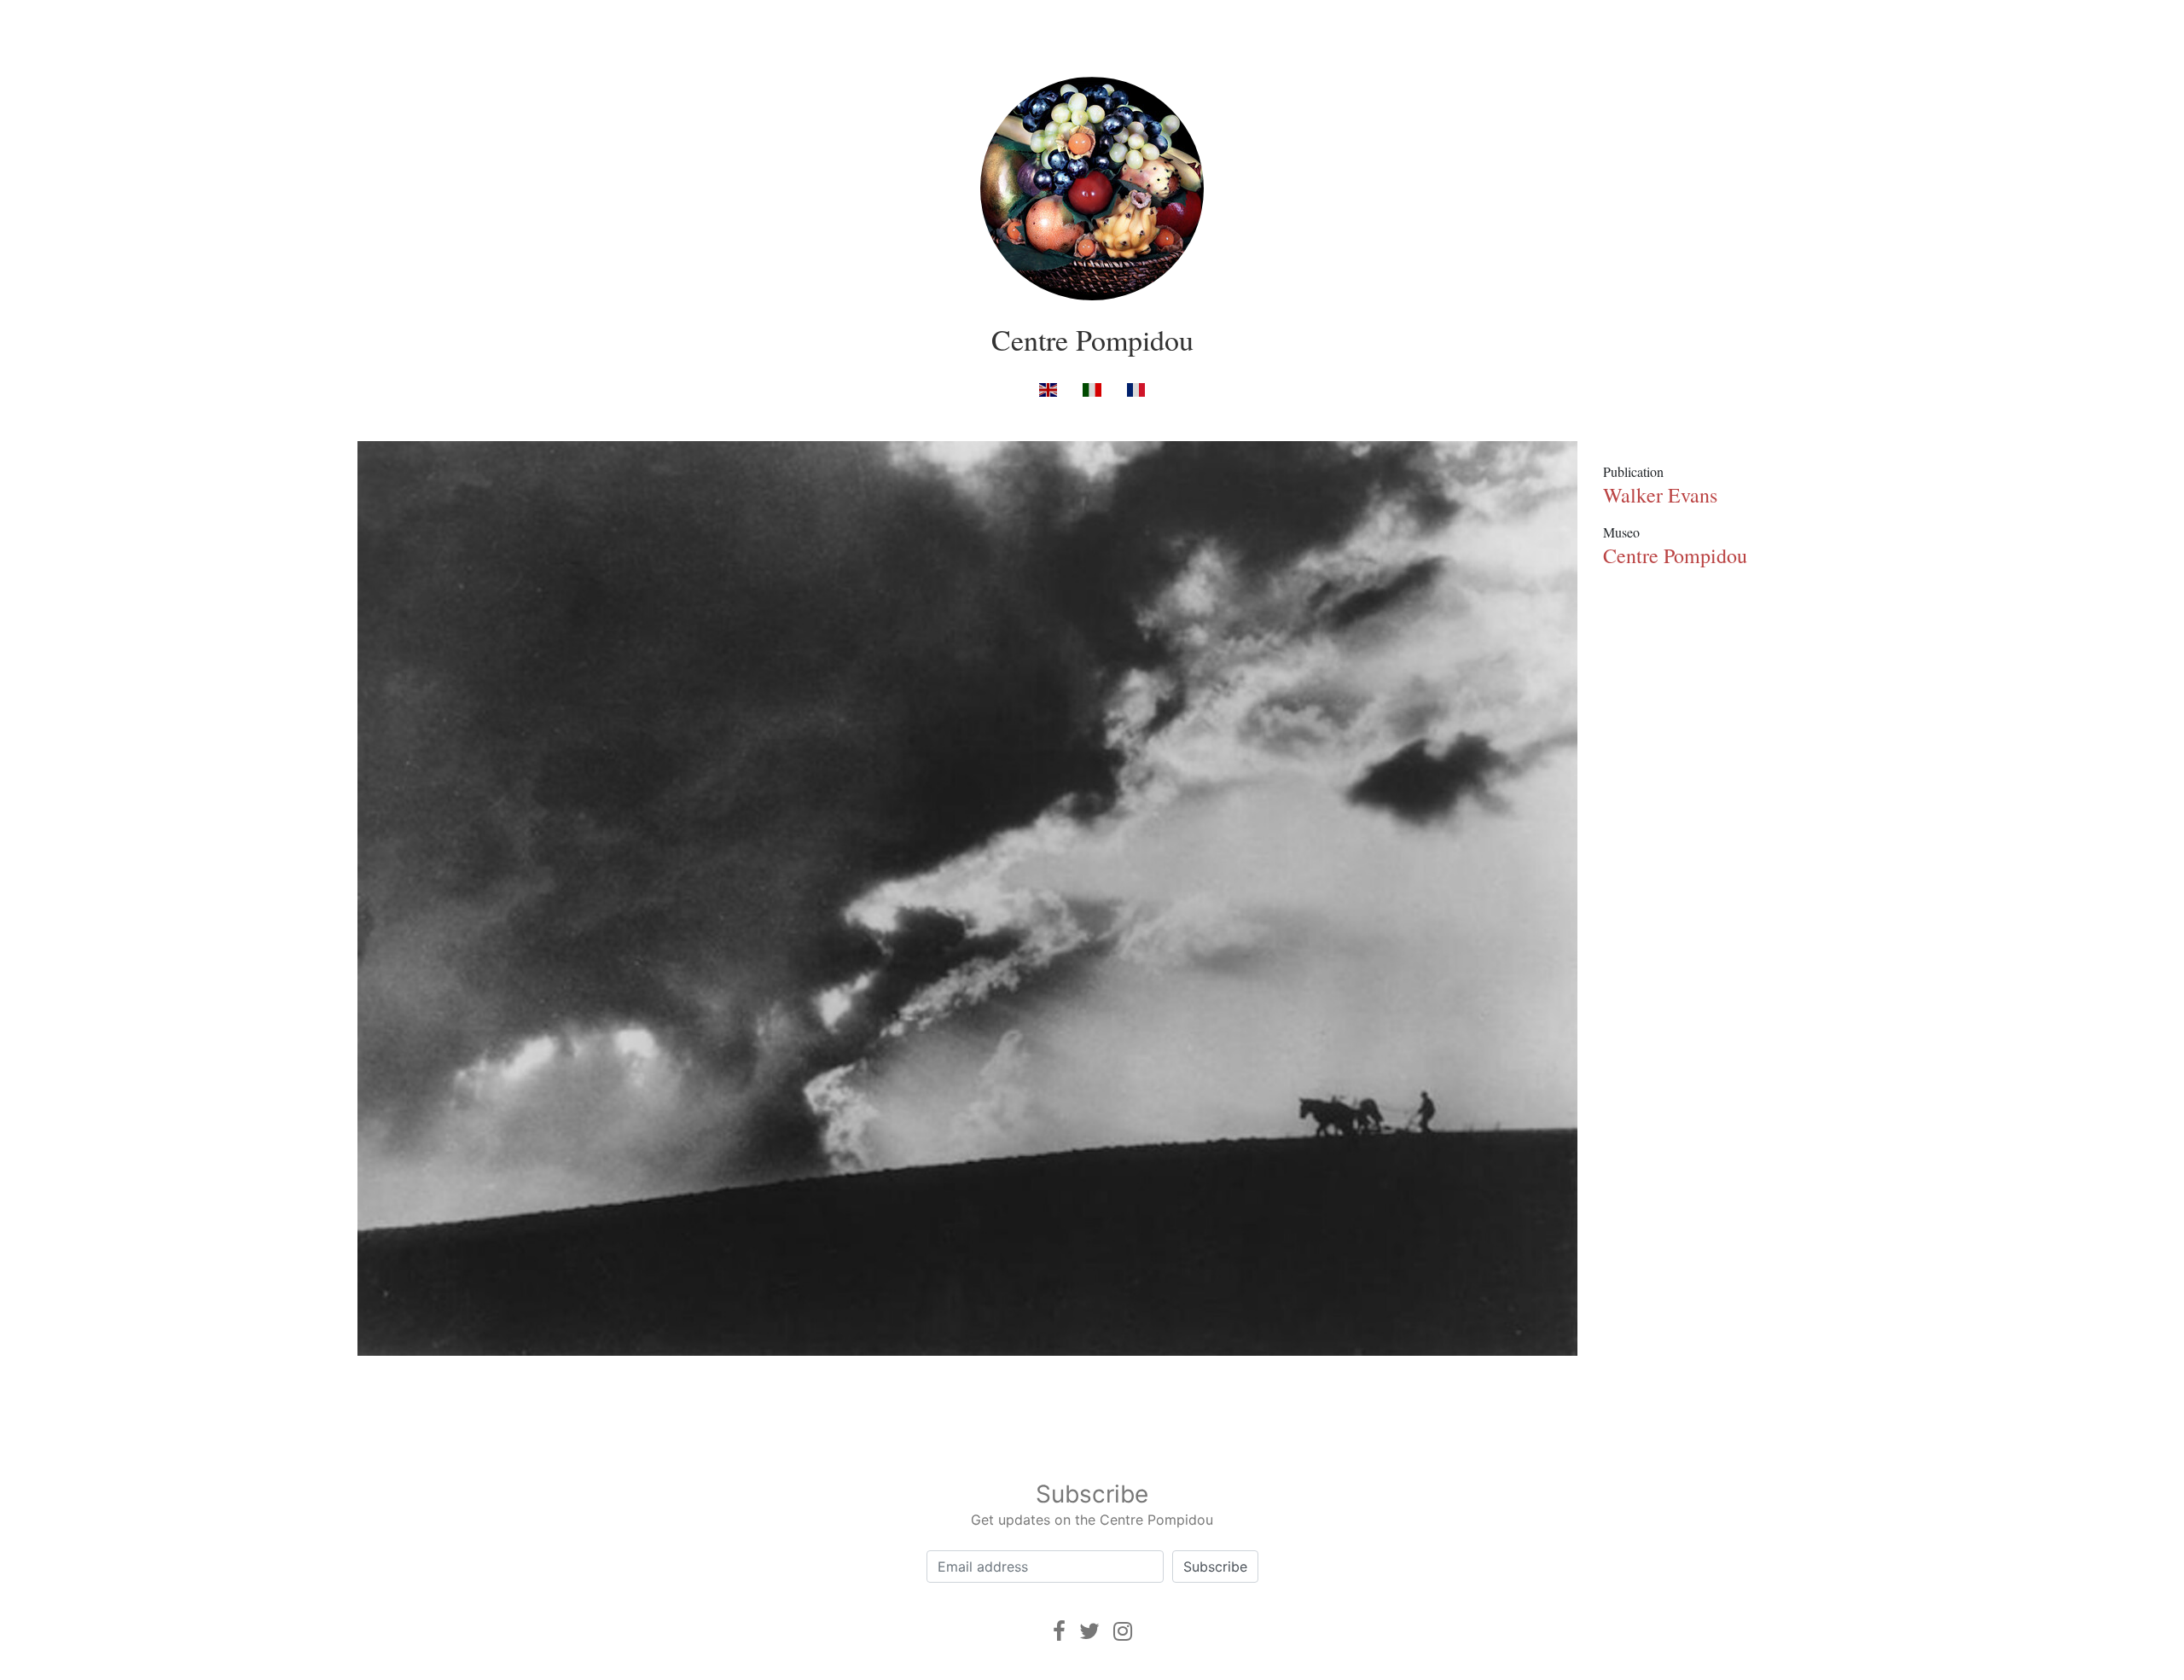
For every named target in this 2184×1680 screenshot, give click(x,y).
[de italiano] (1092, 389)
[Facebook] (1059, 1631)
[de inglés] (1048, 389)
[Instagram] (1123, 1631)
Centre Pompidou (1092, 340)
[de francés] (1136, 389)
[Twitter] (1089, 1631)
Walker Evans (1660, 495)
